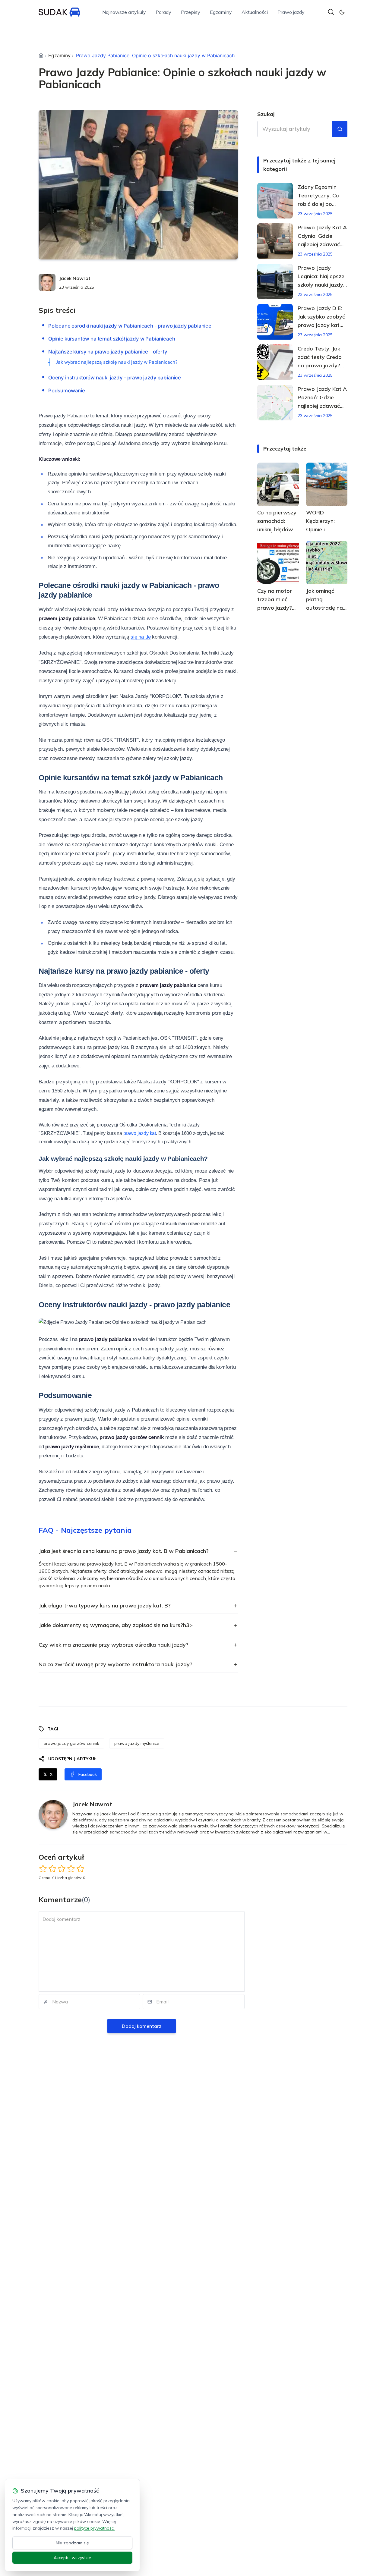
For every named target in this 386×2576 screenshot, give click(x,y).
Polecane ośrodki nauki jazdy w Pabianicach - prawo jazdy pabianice (130, 326)
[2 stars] (52, 1869)
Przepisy (191, 12)
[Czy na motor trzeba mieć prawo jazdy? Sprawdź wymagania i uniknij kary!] (278, 563)
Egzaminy (221, 12)
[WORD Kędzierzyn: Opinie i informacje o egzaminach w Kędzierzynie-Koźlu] (327, 484)
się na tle (141, 637)
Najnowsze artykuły (124, 12)
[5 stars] (80, 1869)
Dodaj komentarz (142, 2026)
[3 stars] (62, 1869)
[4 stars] (71, 1869)
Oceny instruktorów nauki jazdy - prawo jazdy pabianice (115, 378)
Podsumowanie (67, 391)
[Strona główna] (41, 55)
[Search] (331, 12)
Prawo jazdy (291, 12)
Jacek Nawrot (75, 278)
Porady (163, 12)
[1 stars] (43, 1869)
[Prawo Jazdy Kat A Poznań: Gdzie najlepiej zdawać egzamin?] (275, 403)
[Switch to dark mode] (342, 12)
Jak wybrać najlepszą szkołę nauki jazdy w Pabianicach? (117, 362)
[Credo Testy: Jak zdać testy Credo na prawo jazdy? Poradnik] (275, 362)
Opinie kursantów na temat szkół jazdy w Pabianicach (112, 339)
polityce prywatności (94, 2528)
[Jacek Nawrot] (47, 282)
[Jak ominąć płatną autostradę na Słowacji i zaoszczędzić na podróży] (327, 563)
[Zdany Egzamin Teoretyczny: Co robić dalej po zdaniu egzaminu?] (275, 201)
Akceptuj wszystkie (72, 2558)
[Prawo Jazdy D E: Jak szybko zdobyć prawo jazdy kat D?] (275, 322)
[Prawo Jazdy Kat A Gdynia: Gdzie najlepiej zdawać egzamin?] (275, 241)
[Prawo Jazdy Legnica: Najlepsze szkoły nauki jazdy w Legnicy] (275, 281)
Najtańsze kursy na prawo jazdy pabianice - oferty (108, 352)
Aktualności (255, 12)
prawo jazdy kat (140, 1133)
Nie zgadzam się (72, 2543)
